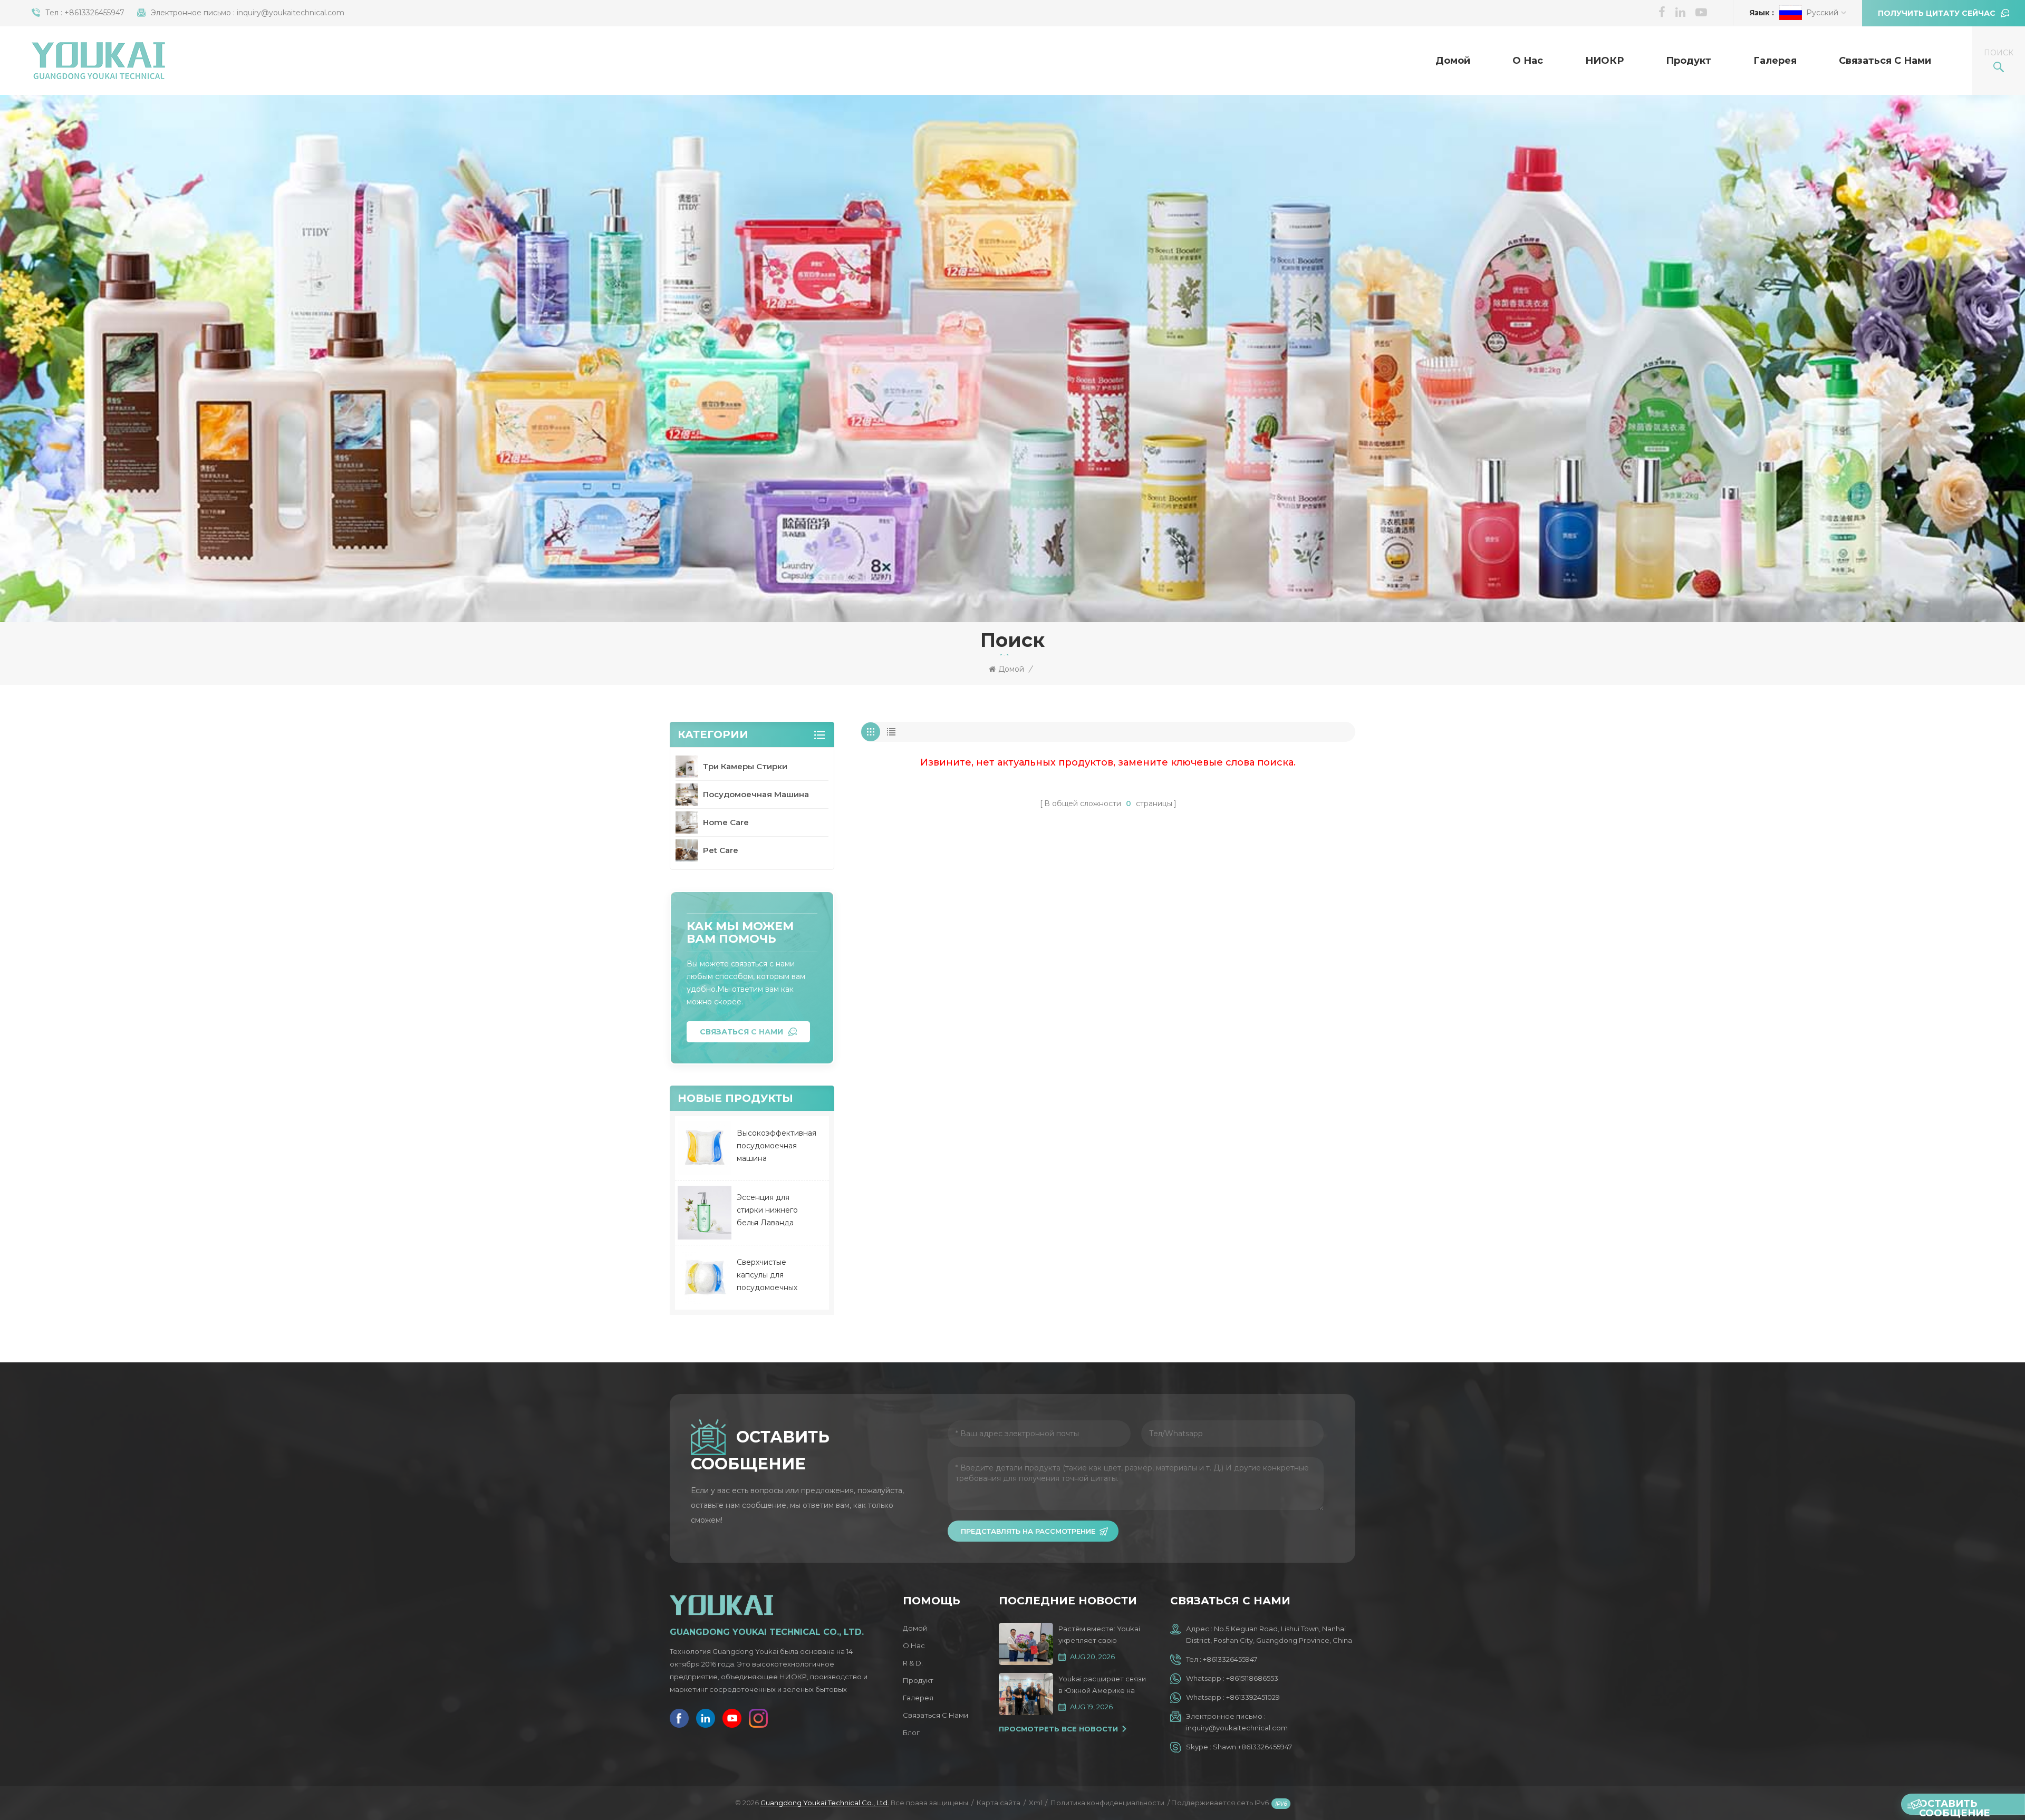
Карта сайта (999, 1803)
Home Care (726, 822)
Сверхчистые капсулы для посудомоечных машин (767, 1276)
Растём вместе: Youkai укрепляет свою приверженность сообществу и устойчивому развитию (1100, 1635)
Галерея (1775, 61)
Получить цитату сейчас (1937, 13)
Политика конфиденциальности (1107, 1803)
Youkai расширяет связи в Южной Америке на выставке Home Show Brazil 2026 (1102, 1685)
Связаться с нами (1885, 61)
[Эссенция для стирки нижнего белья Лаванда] (705, 1213)
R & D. (913, 1663)
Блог (911, 1732)
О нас (1528, 61)
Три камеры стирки (745, 766)
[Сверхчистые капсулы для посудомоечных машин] (705, 1277)
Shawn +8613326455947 (1252, 1747)
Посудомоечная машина (756, 794)
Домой (1453, 61)
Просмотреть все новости (1058, 1729)
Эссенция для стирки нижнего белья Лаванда (767, 1210)
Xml (1035, 1803)
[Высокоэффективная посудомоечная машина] (705, 1148)
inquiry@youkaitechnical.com (291, 13)
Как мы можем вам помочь (740, 932)
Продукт (1689, 61)
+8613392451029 (1253, 1697)
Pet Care (721, 850)
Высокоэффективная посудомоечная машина (777, 1146)
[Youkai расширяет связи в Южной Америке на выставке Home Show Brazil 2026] (1026, 1694)
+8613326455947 (94, 13)
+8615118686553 (1252, 1678)
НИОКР (1604, 61)
